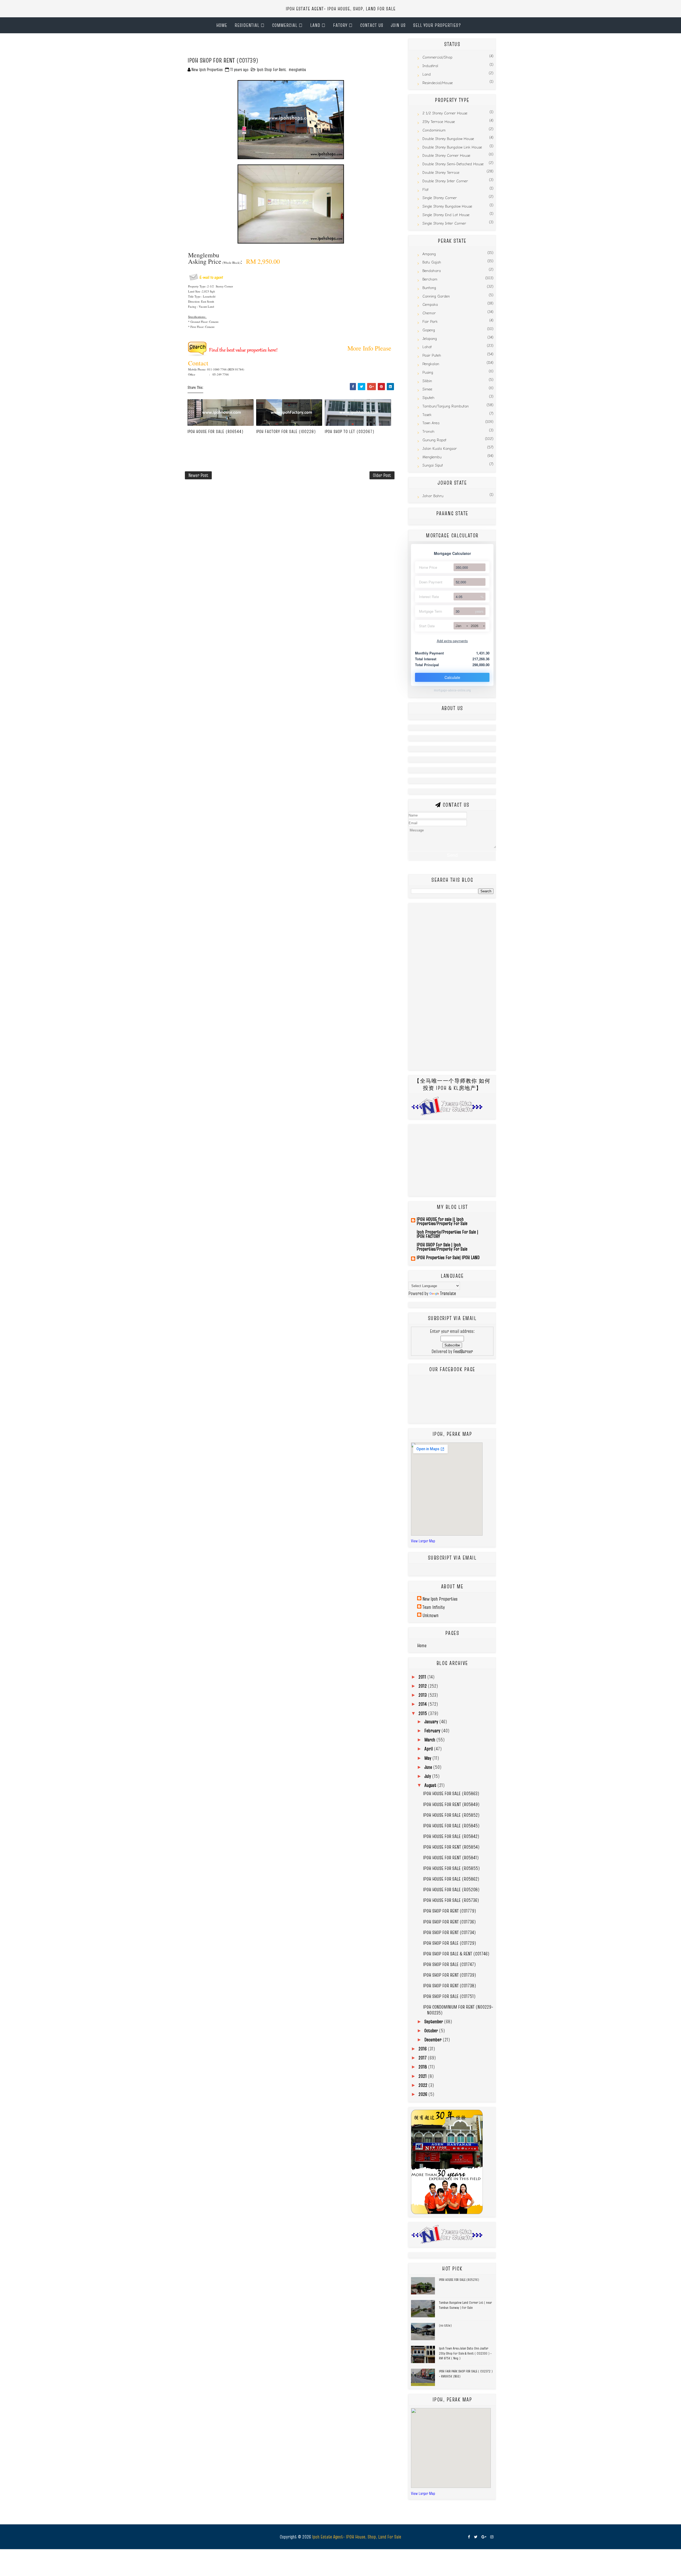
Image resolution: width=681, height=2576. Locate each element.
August (431, 1785)
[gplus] (484, 2537)
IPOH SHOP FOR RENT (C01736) (449, 1922)
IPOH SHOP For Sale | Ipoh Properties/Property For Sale (442, 1247)
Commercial (285, 25)
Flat (425, 190)
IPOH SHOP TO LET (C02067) (350, 431)
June (429, 1767)
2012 (423, 1686)
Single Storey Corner (440, 198)
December (433, 2040)
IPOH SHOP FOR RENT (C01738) (450, 1986)
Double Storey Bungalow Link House (452, 147)
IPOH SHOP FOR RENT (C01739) (450, 1975)
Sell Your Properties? (437, 25)
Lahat (427, 347)
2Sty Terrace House (439, 122)
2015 (423, 1713)
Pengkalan (431, 364)
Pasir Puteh (432, 355)
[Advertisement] (247, 47)
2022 (423, 2085)
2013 (423, 1695)
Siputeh (428, 398)
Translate (448, 1293)
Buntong (429, 288)
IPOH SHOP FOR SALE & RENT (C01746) (456, 1954)
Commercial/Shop (437, 57)
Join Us (398, 25)
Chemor (429, 313)
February (433, 1731)
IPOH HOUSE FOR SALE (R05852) (451, 1815)
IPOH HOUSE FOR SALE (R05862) (451, 1879)
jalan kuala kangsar (440, 449)
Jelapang (430, 339)
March (430, 1740)
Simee (427, 389)
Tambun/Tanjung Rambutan (446, 406)
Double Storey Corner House (446, 156)
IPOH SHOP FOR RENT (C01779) (450, 1911)
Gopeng (429, 330)
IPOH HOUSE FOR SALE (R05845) (451, 1826)
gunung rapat (434, 440)
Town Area (431, 423)
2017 (423, 2058)
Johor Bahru (433, 496)
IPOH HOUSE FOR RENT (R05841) (451, 1858)
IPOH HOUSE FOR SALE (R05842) (451, 1836)
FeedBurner (463, 1351)
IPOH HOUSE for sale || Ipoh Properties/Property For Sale (442, 1221)
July (428, 1776)
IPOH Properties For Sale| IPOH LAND (448, 1257)
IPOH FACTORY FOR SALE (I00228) (286, 431)
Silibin (427, 381)
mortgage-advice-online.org (452, 690)
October (432, 2031)
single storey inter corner (444, 223)
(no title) (445, 2325)
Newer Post (198, 475)
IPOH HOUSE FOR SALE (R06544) (216, 431)
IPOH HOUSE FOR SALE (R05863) (451, 1793)
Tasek (427, 415)
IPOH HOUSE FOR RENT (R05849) (451, 1804)
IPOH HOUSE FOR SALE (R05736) (451, 1900)
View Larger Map (423, 1541)
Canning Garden (436, 296)
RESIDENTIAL (247, 25)
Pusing (428, 372)
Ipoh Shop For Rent (271, 69)
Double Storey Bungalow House (448, 139)
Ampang (429, 254)
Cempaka (430, 305)
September (434, 2021)
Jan (458, 626)
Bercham (430, 279)
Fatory (340, 25)
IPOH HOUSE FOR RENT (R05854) (451, 1847)
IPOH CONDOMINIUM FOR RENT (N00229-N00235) (458, 2010)
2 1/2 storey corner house (445, 113)
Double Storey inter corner (445, 181)
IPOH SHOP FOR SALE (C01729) (450, 1943)
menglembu (297, 69)
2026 (475, 626)
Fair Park (430, 322)
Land (315, 25)
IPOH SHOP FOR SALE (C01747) (449, 1964)
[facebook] (469, 2537)
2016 (423, 2049)
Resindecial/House (438, 83)
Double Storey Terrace (441, 173)
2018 (423, 2067)
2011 (423, 1677)
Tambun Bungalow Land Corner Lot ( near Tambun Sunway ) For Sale (465, 2305)
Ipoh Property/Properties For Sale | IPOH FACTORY (447, 1234)
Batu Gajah (432, 262)
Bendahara (432, 271)
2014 (423, 1704)
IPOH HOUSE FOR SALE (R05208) (451, 1889)
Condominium (434, 130)
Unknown (430, 1615)
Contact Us (372, 25)
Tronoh (428, 432)
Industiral (430, 66)
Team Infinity (434, 1607)
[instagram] (492, 2537)
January (432, 1722)
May (428, 1758)
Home (222, 25)
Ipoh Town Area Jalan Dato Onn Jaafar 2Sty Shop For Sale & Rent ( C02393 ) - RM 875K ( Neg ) (465, 2353)
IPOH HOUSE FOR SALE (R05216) (459, 2280)
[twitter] (476, 2537)
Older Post (382, 475)
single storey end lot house (446, 215)
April (429, 1749)
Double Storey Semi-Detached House (453, 164)
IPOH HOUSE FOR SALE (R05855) (451, 1868)
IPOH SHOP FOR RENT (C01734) (449, 1932)
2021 (423, 2076)
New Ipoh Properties (440, 1599)
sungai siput (433, 465)
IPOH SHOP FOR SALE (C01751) (449, 1996)
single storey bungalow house (447, 206)
